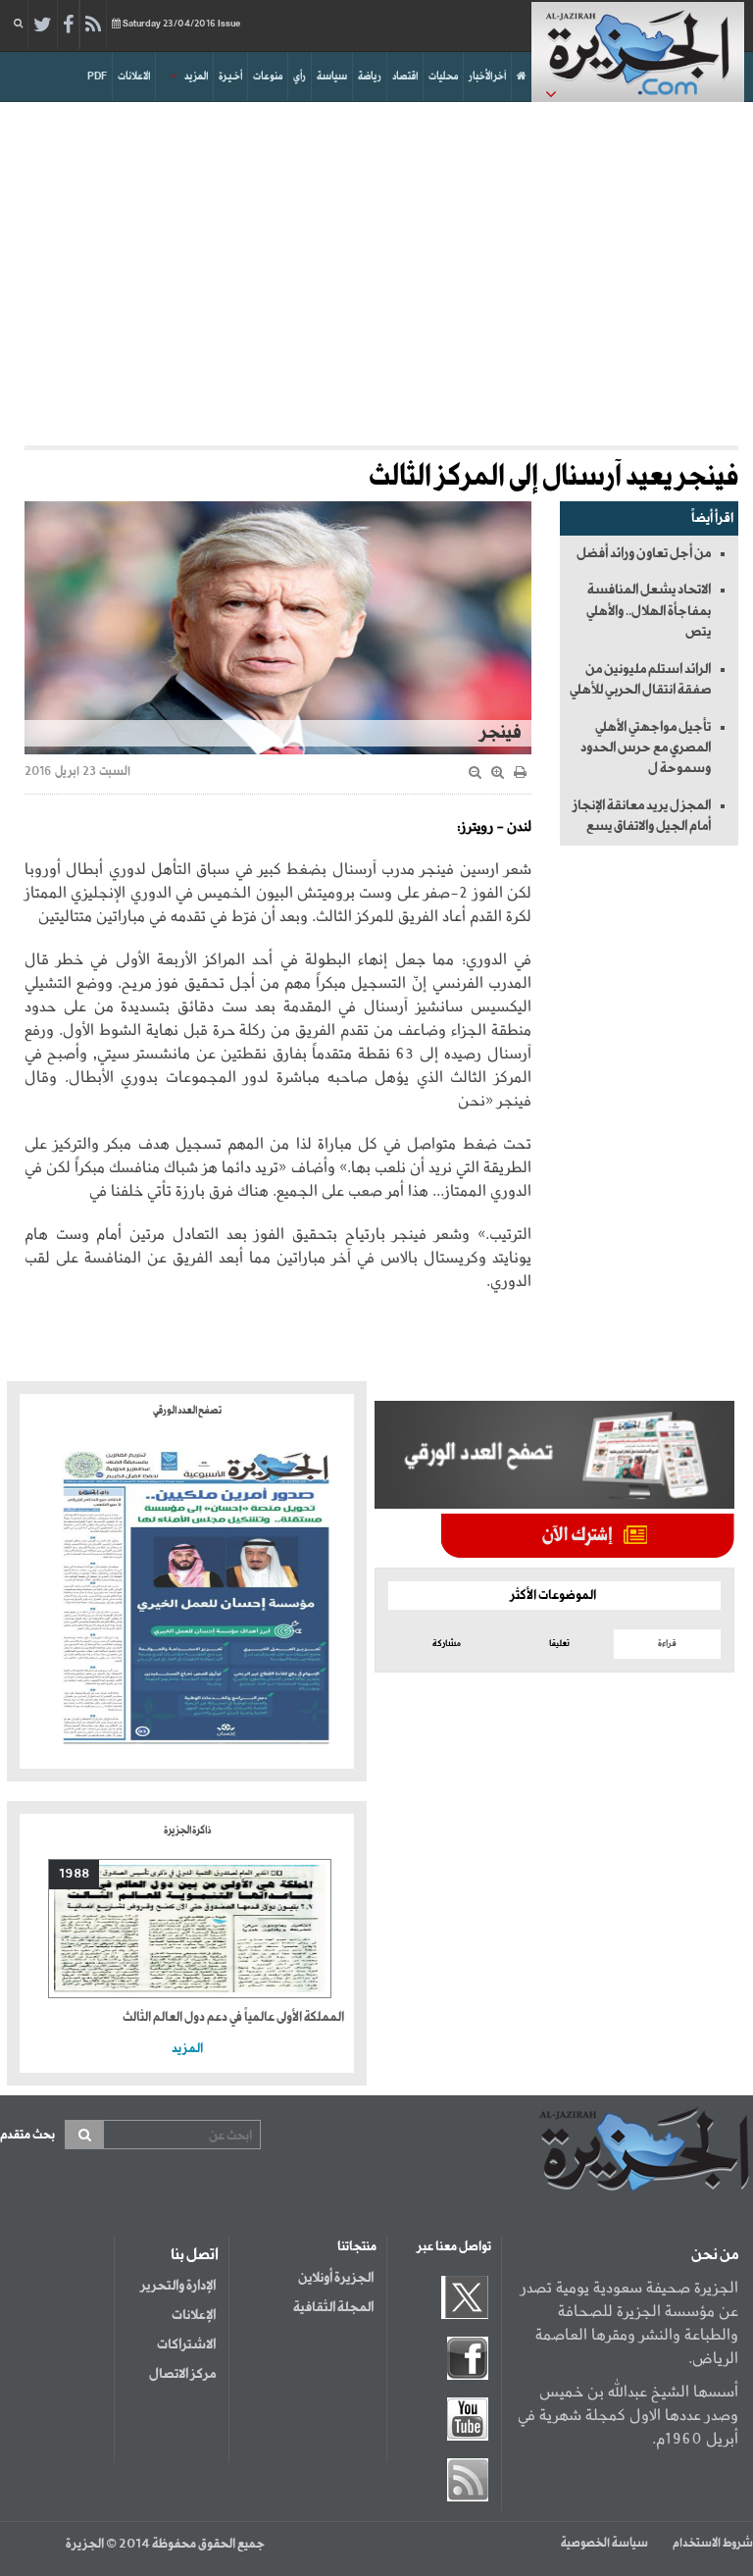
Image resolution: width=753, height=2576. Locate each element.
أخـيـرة (230, 77)
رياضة (370, 77)
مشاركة (447, 1644)
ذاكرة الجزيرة (187, 1830)
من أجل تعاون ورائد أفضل (644, 553)
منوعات (268, 77)
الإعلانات (194, 2315)
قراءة (667, 1644)
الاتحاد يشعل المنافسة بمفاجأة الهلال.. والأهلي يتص (649, 611)
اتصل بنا (195, 2255)
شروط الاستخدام (713, 2544)
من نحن (715, 2255)
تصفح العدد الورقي (187, 1411)
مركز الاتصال (182, 2374)
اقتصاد (405, 77)
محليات (443, 77)
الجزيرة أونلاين (336, 2278)
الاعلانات (134, 77)
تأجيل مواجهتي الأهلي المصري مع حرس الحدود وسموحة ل (646, 748)
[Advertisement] (376, 269)
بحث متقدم (27, 2135)
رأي (300, 77)
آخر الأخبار (487, 77)
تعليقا (559, 1644)
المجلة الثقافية (333, 2307)
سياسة (332, 77)
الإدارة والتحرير (178, 2286)
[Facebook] (68, 26)
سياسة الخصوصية (604, 2544)
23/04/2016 (181, 24)
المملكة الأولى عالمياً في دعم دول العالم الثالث (233, 2017)
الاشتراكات (186, 2344)
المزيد (196, 77)
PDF (97, 77)
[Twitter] (43, 26)
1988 (74, 1874)
